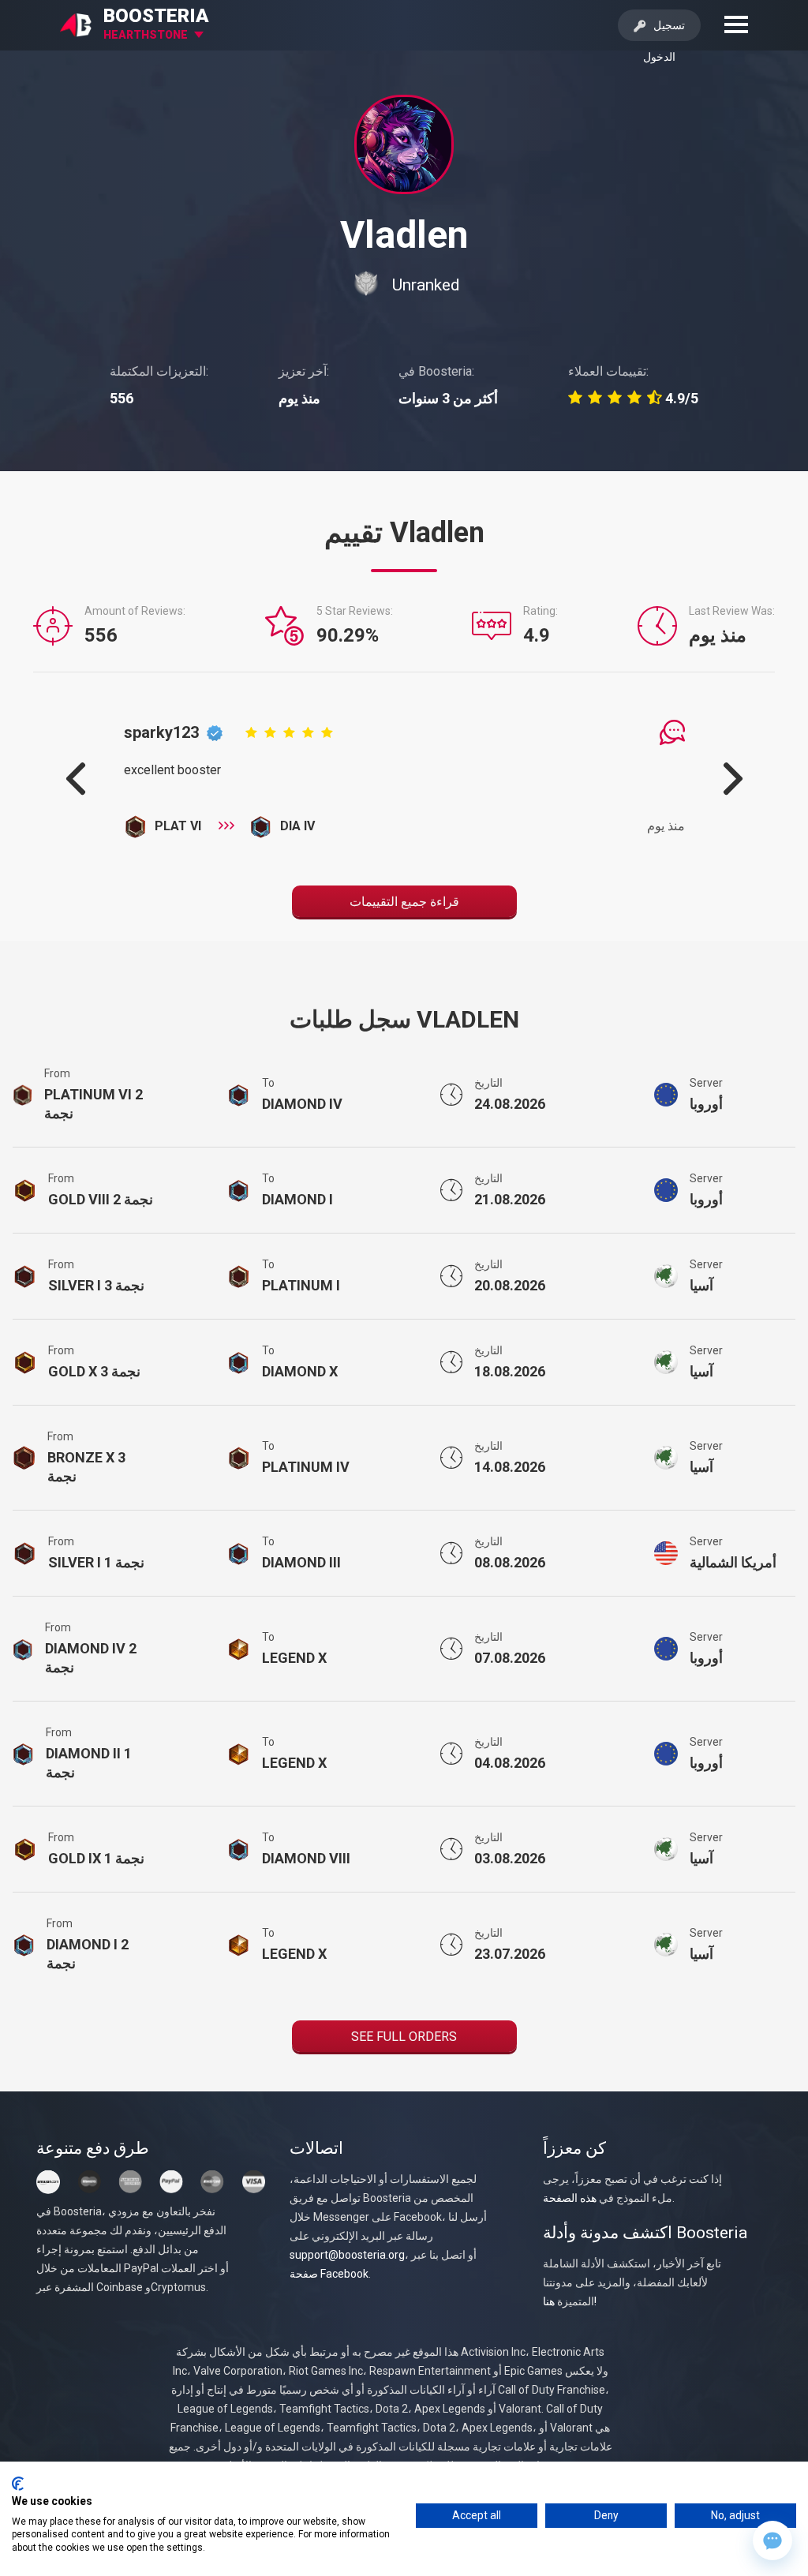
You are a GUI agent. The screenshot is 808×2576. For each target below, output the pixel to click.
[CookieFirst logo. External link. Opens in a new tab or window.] (18, 2484)
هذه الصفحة (570, 2198)
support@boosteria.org (347, 2255)
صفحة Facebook (329, 2274)
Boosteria (156, 16)
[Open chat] (772, 2540)
